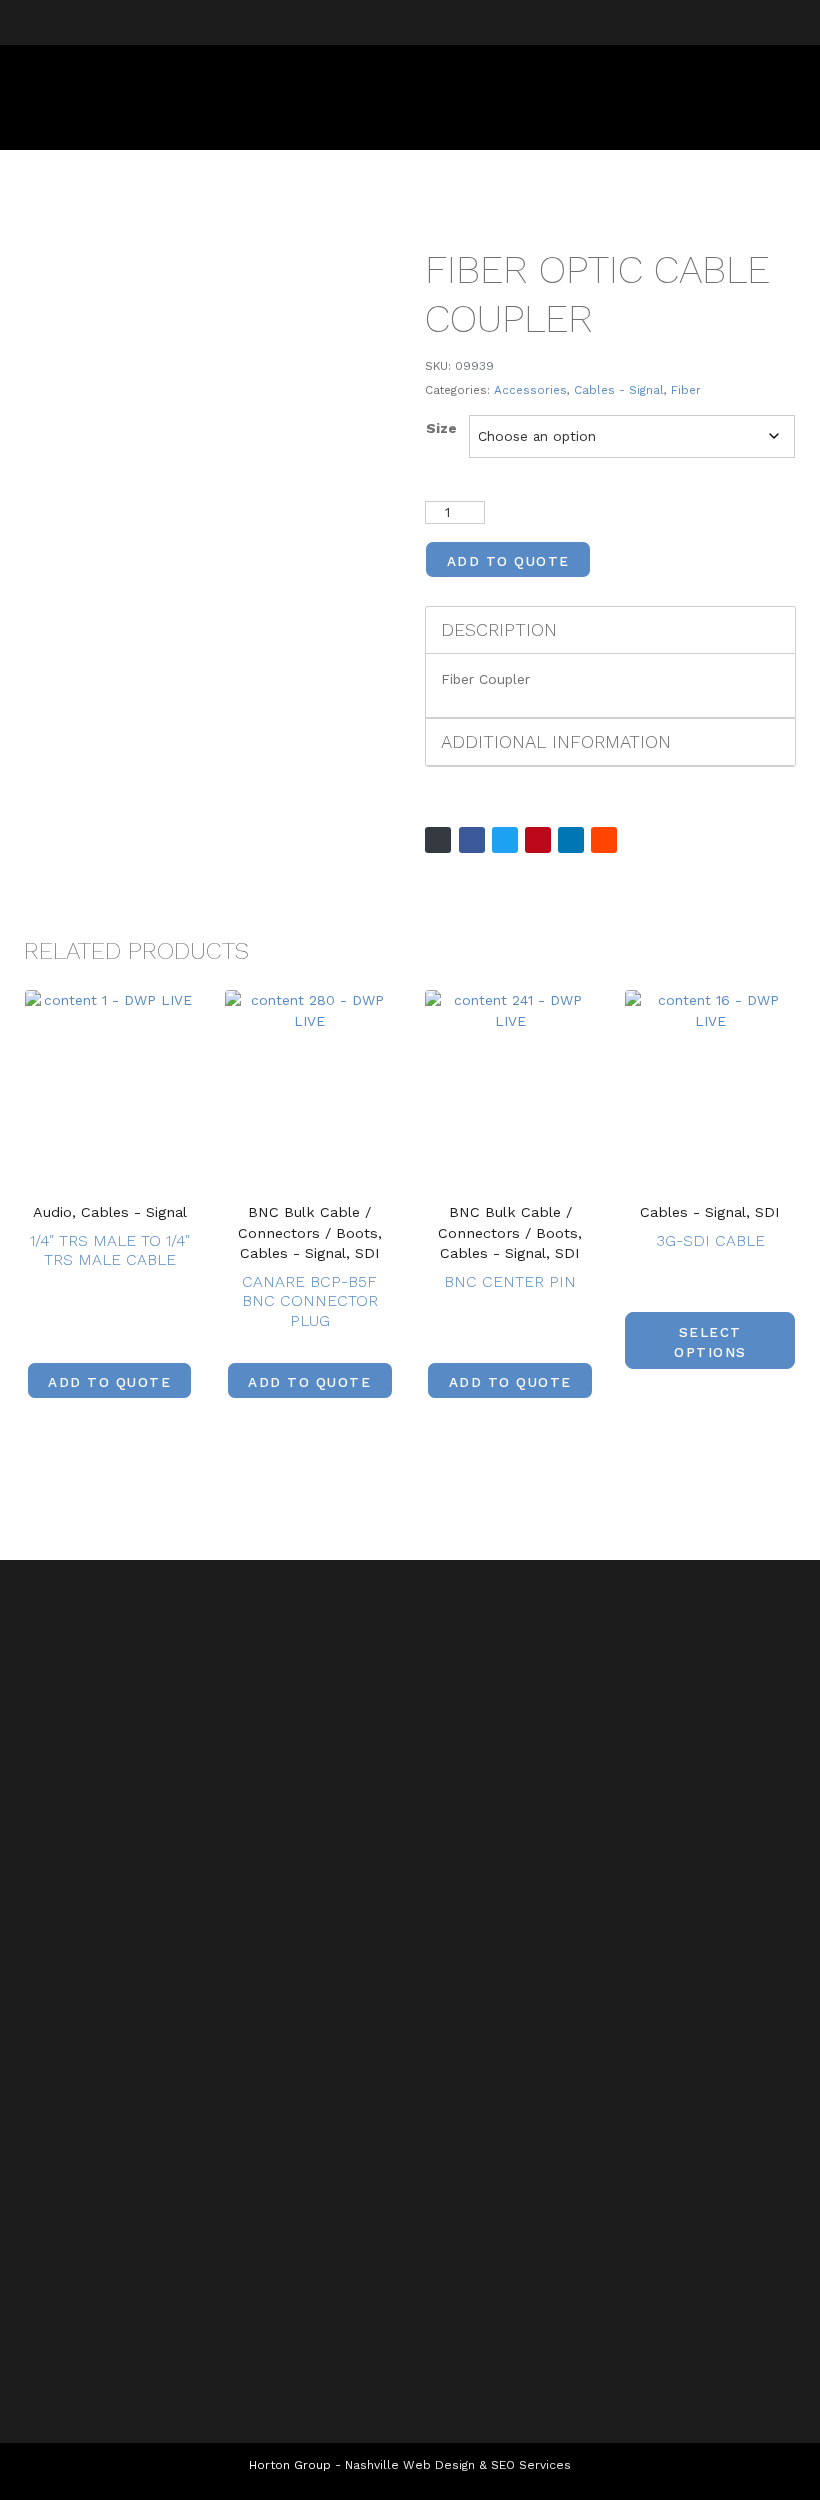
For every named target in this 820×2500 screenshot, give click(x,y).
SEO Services (531, 2465)
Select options (710, 1342)
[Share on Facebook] (472, 840)
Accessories (530, 390)
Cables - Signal (619, 390)
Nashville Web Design (410, 2465)
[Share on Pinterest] (538, 840)
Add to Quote (508, 561)
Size (441, 428)
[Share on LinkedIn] (571, 840)
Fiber (686, 390)
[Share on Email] (438, 840)
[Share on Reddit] (604, 840)
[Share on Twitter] (505, 840)
